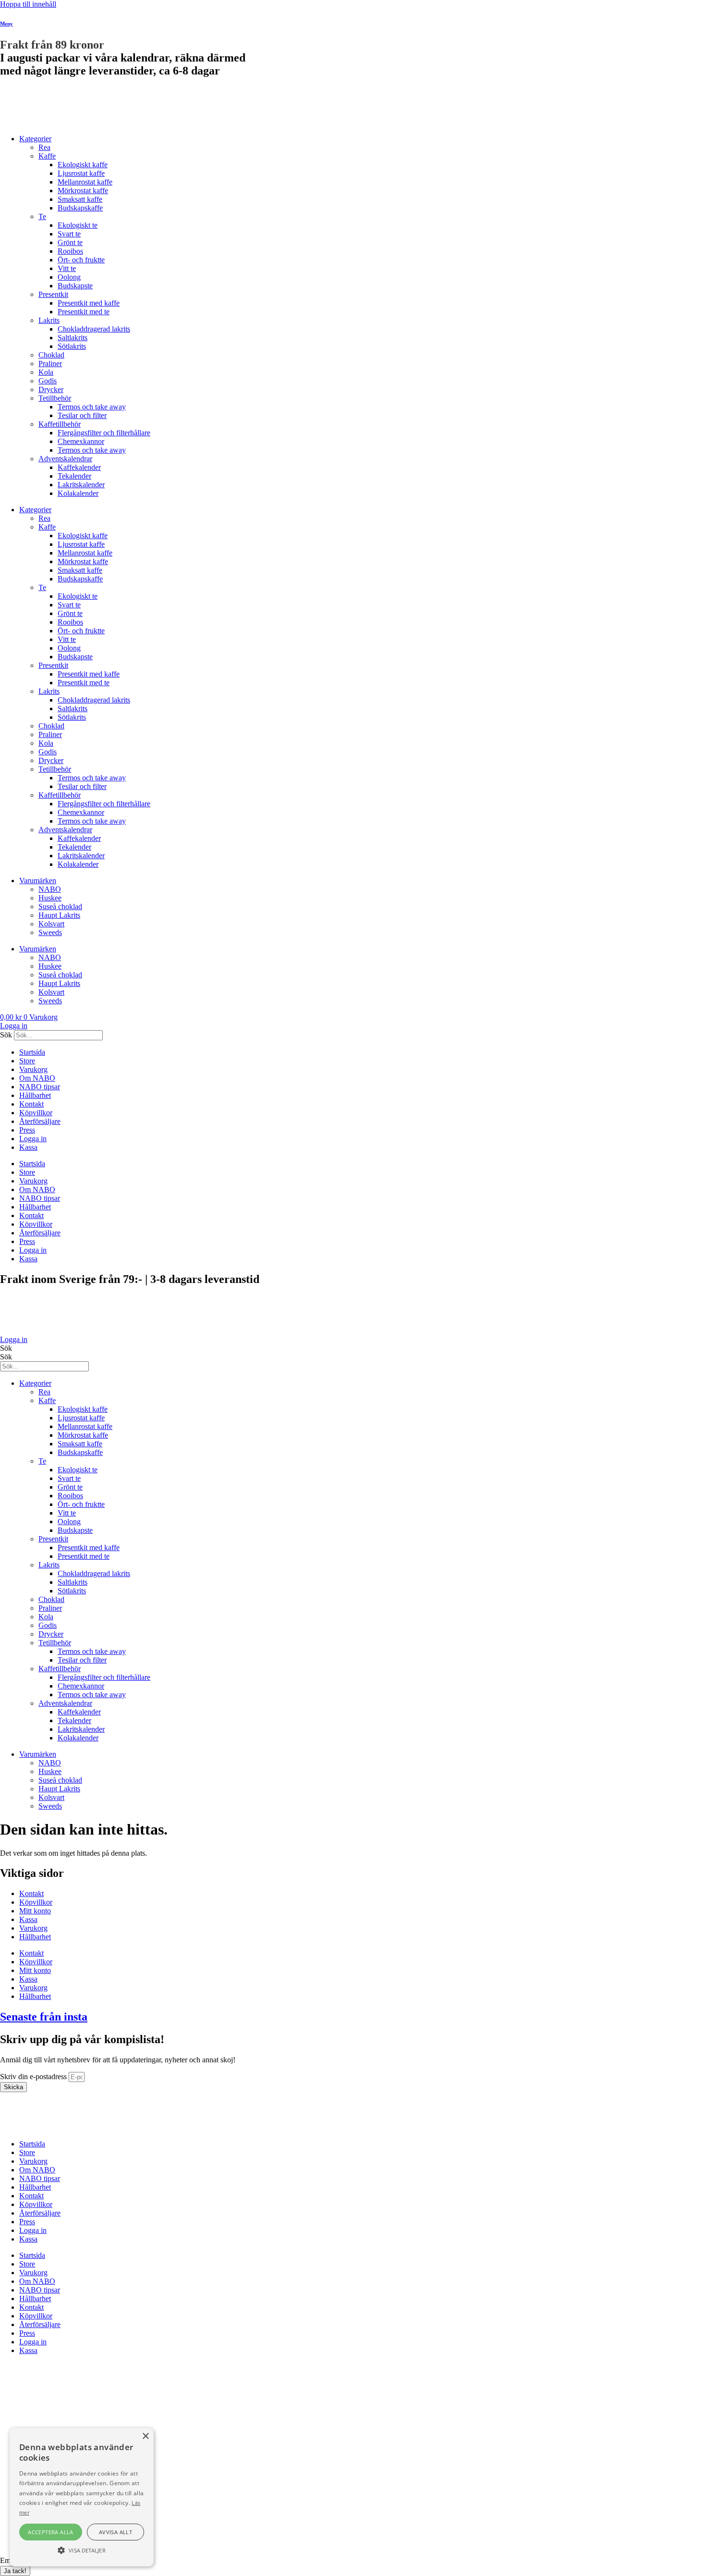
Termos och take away (92, 407)
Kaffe (47, 156)
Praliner (50, 364)
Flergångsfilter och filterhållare (104, 433)
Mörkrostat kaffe (83, 191)
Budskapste (75, 286)
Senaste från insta (44, 2017)
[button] (82, 2550)
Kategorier (35, 139)
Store (27, 1061)
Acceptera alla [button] (51, 2532)
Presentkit (53, 294)
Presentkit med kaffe (89, 303)
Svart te (69, 234)
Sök (6, 1035)
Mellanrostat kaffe (85, 182)
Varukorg (33, 1069)
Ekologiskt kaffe (83, 165)
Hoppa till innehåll (28, 4)
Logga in (33, 1139)
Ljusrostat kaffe (81, 173)
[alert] (82, 2497)
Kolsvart (51, 924)
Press (27, 1130)
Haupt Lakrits (59, 915)
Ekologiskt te (78, 225)
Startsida (32, 1052)
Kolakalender (78, 493)
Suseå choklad (60, 906)
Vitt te (67, 268)
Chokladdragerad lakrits (94, 329)
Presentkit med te (84, 312)
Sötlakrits (72, 346)
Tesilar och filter (82, 415)
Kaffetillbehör (60, 424)
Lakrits (49, 320)
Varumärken (38, 881)
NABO (50, 889)
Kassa (28, 1147)
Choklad (51, 355)
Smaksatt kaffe (80, 199)
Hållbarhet (35, 1095)
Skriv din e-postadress (34, 2077)
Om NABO (37, 1078)
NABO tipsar (40, 1087)
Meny (6, 24)
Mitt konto (35, 1911)
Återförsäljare (40, 1121)
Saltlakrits (73, 338)
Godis (48, 381)
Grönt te (70, 242)
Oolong (69, 277)
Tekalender (74, 476)
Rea (44, 147)
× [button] (145, 2436)
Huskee (50, 898)
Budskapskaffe (80, 208)
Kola (46, 372)
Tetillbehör (55, 398)
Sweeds (50, 932)
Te (42, 216)
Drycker (51, 389)
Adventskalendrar (65, 459)
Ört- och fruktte (81, 260)
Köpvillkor (36, 1113)
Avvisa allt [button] (116, 2532)
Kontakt (31, 1104)
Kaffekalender (79, 467)
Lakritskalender (81, 485)
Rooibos (70, 251)
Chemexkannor (81, 441)
